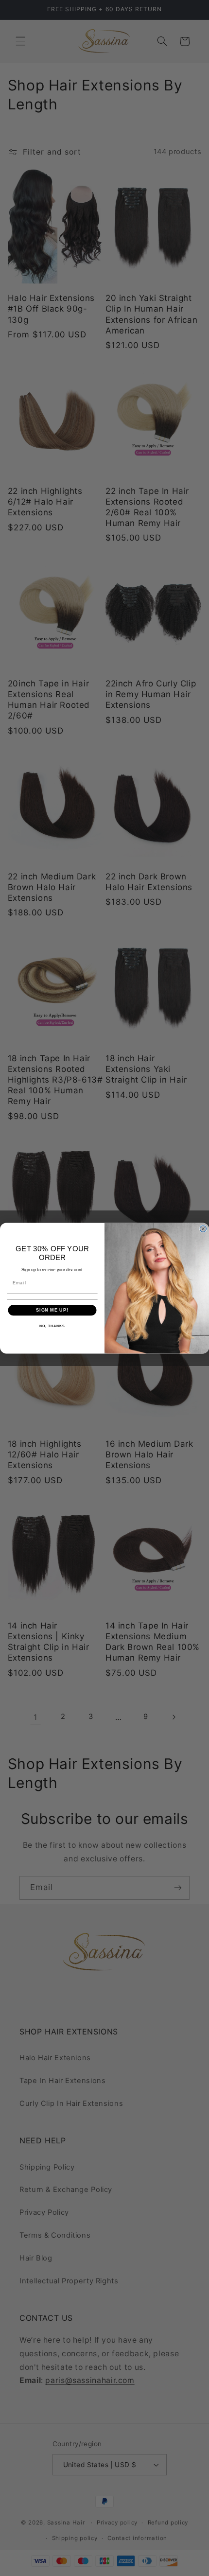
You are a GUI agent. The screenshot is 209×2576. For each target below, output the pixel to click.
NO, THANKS (52, 1326)
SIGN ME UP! (52, 1310)
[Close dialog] (203, 1229)
